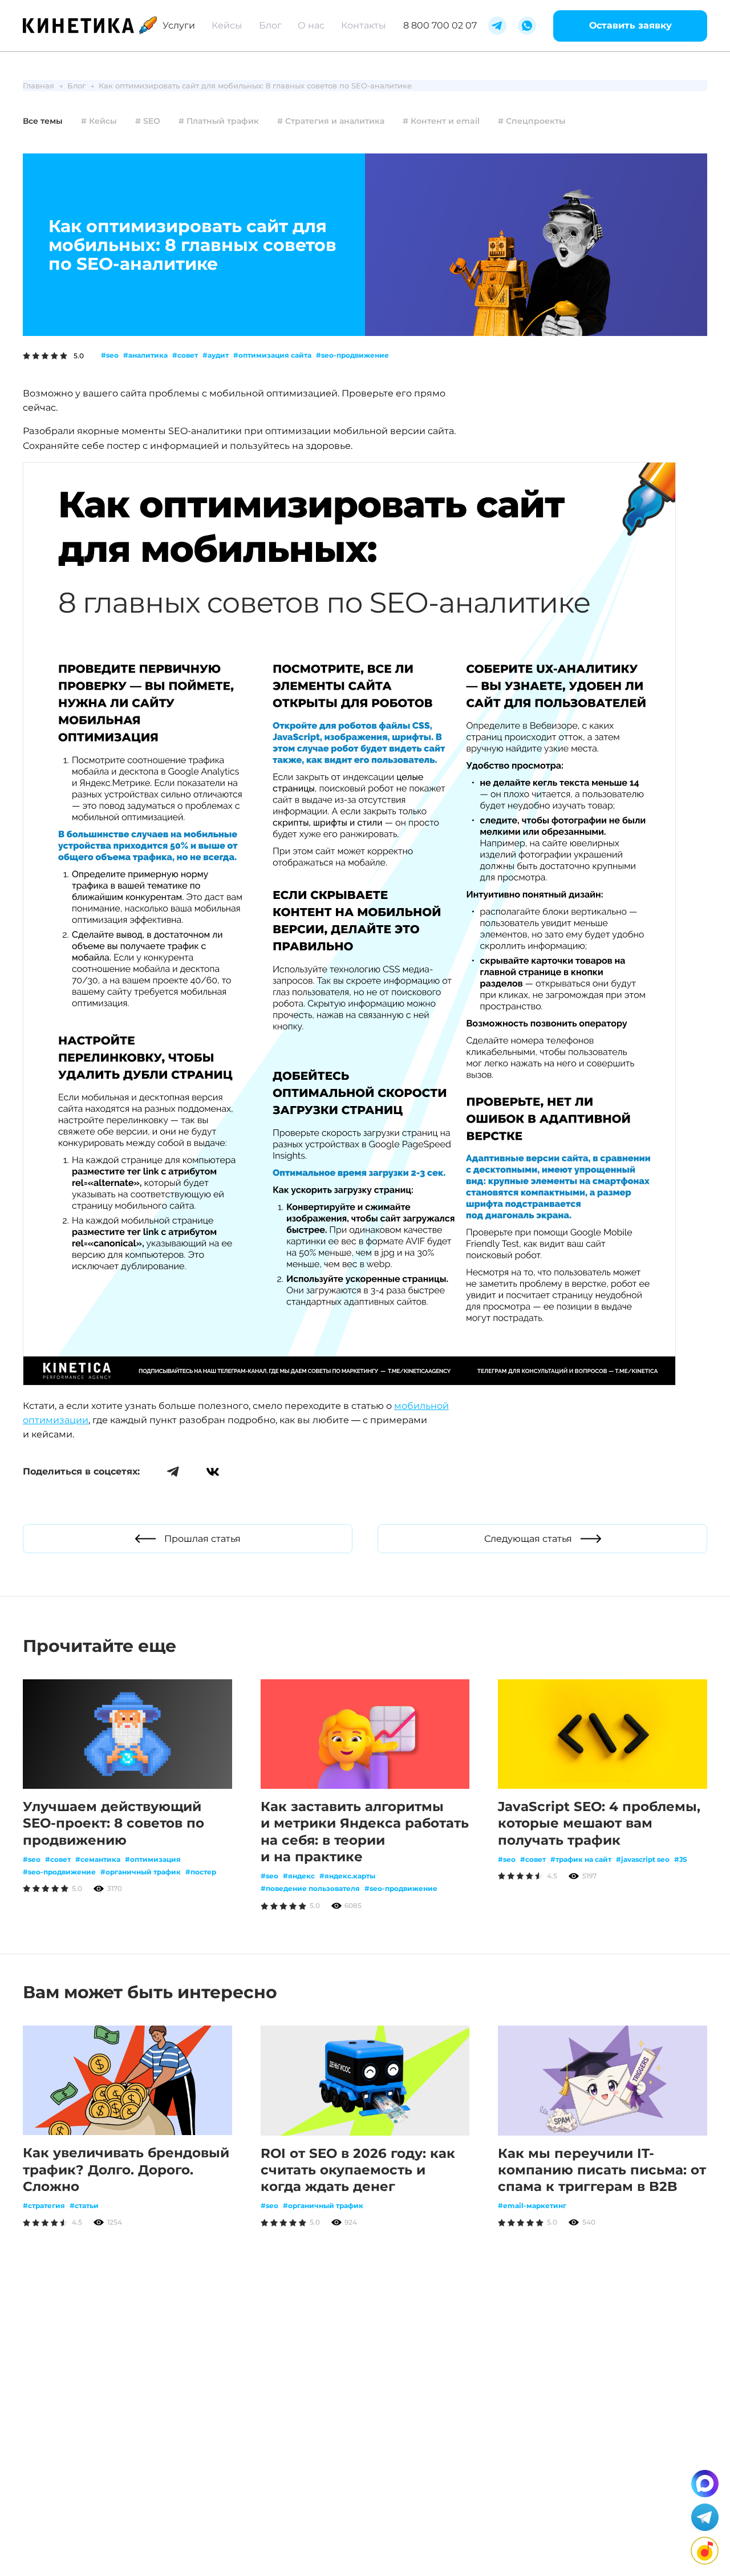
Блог (270, 25)
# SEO (148, 121)
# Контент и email (441, 121)
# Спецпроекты (532, 121)
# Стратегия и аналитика (331, 121)
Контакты (364, 25)
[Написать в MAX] (705, 2484)
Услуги (179, 25)
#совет (185, 355)
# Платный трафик (219, 121)
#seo (110, 355)
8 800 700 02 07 (440, 25)
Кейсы (227, 25)
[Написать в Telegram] (705, 2517)
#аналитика (145, 355)
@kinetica (206, 2421)
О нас (311, 25)
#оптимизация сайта (272, 355)
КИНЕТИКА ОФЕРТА (77, 2542)
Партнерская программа (214, 2531)
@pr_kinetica (305, 2506)
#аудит (216, 355)
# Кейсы (99, 121)
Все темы (43, 121)
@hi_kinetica (212, 2470)
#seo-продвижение (352, 355)
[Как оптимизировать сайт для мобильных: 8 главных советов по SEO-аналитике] (349, 1382)
